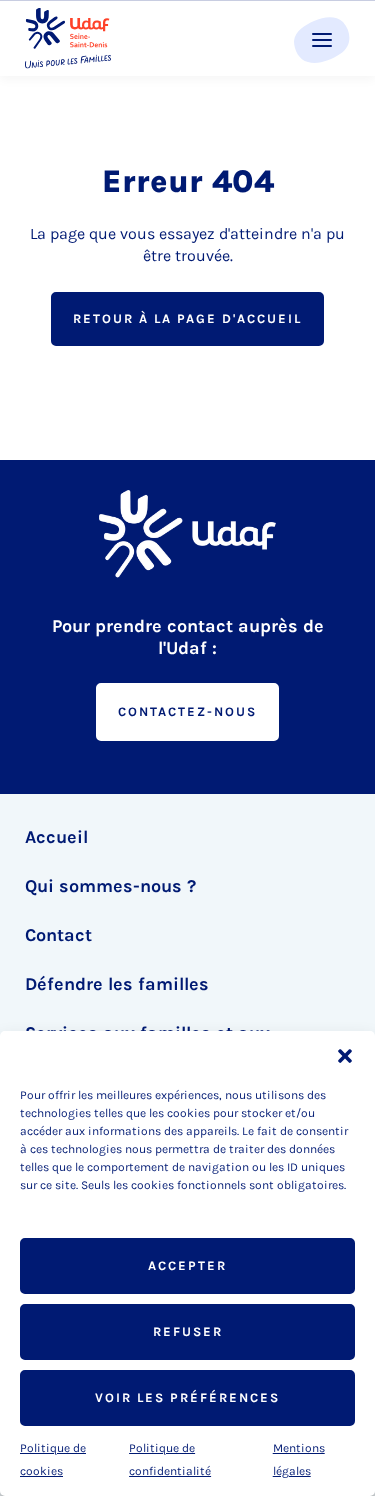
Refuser (188, 1331)
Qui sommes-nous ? (110, 886)
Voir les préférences (187, 1397)
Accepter (187, 1265)
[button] (345, 1056)
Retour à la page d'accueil (187, 318)
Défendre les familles (117, 984)
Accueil (56, 837)
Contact (58, 935)
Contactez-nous (187, 711)
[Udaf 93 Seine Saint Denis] (68, 38)
